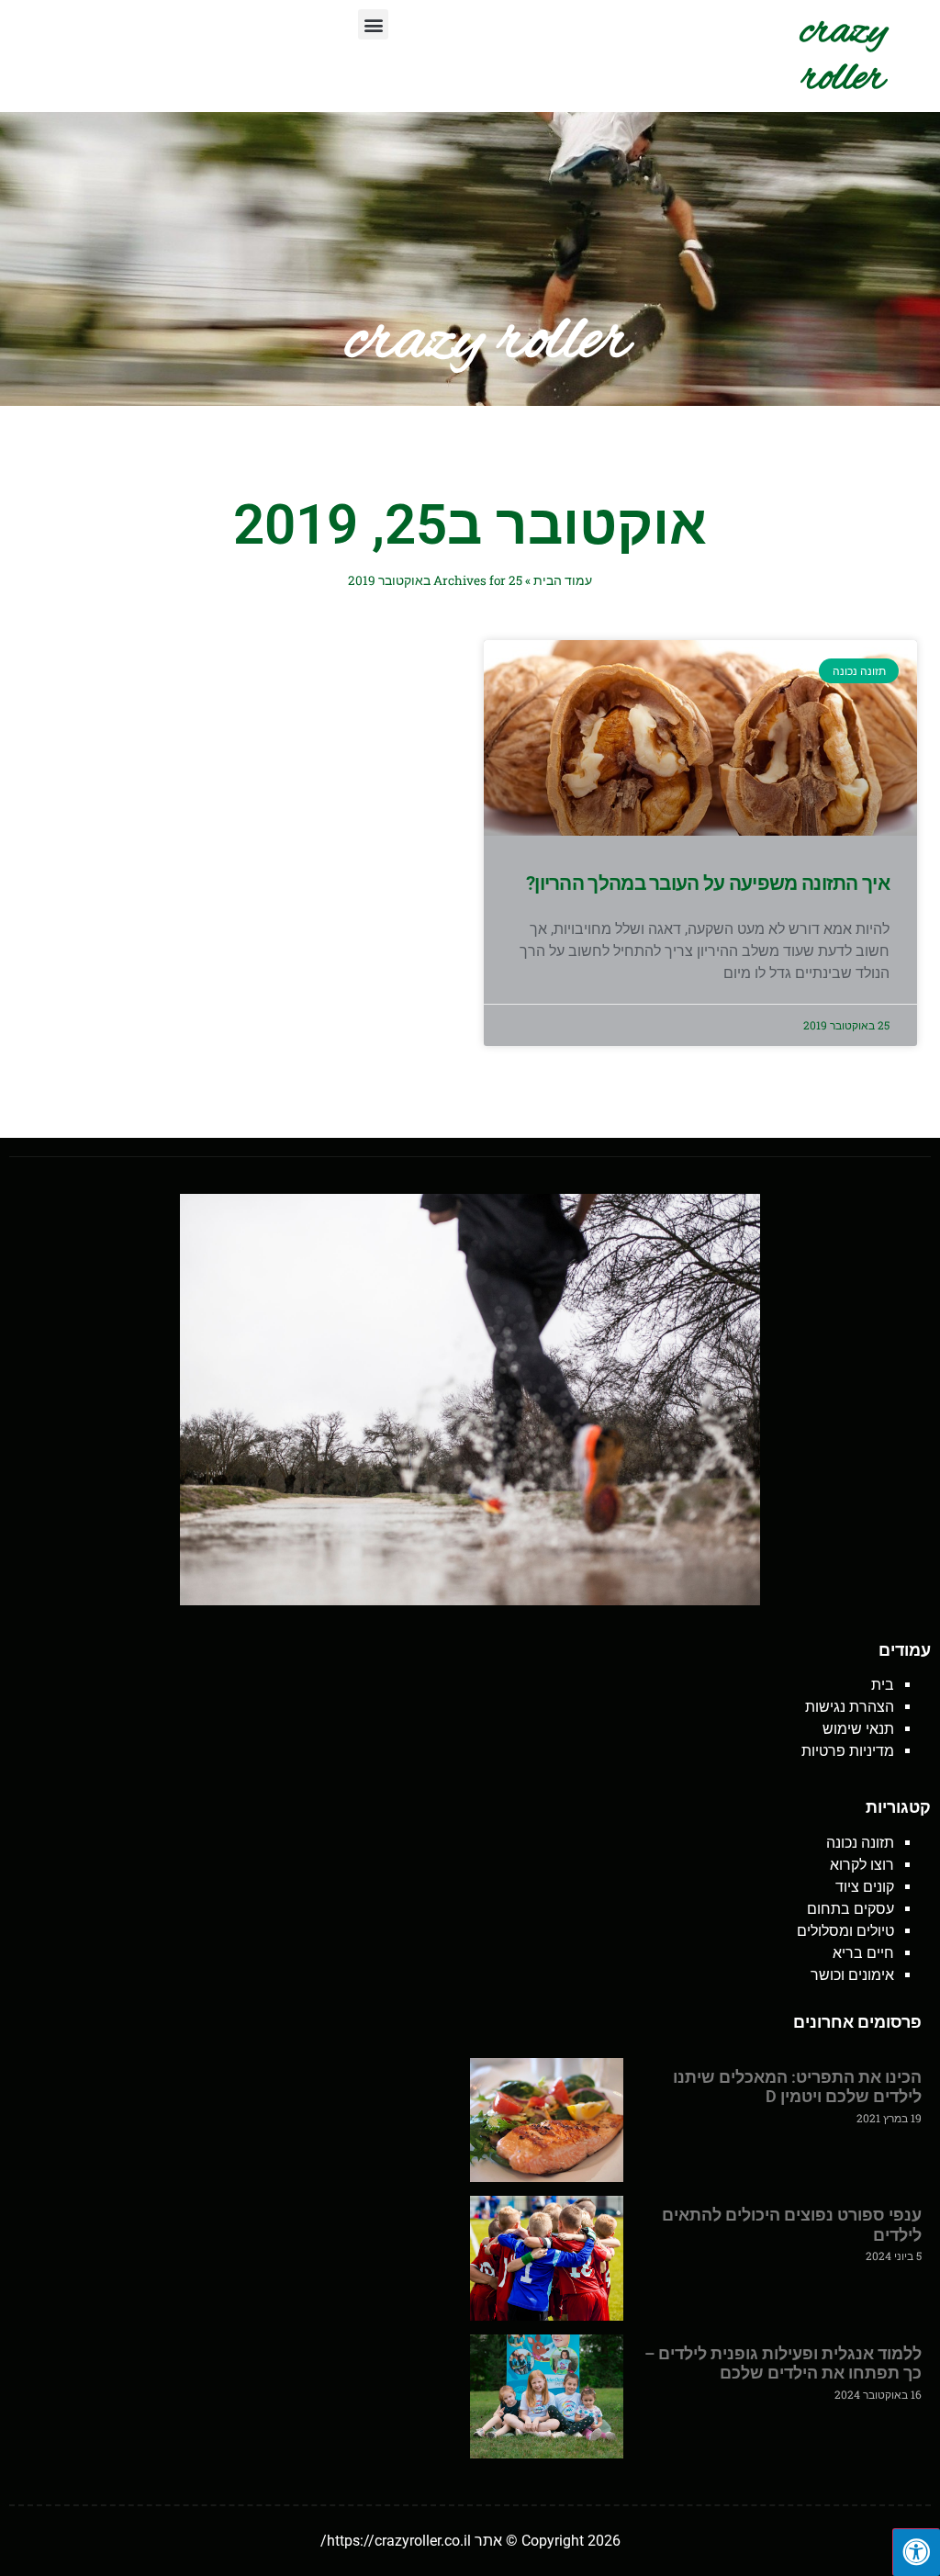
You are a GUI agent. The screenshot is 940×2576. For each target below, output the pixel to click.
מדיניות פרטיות (848, 1751)
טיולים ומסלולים (845, 1931)
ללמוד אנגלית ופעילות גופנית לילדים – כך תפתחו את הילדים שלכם (783, 2363)
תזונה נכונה (860, 1843)
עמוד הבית (563, 580)
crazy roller (844, 56)
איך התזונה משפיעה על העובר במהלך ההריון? (708, 883)
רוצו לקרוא (862, 1865)
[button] (373, 24)
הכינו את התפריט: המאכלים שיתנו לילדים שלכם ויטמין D (797, 2087)
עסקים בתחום (850, 1909)
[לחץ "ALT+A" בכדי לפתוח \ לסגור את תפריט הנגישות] (916, 2552)
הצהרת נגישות (850, 1707)
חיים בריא (863, 1953)
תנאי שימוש (858, 1729)
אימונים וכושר (852, 1975)
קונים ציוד (865, 1887)
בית (883, 1685)
